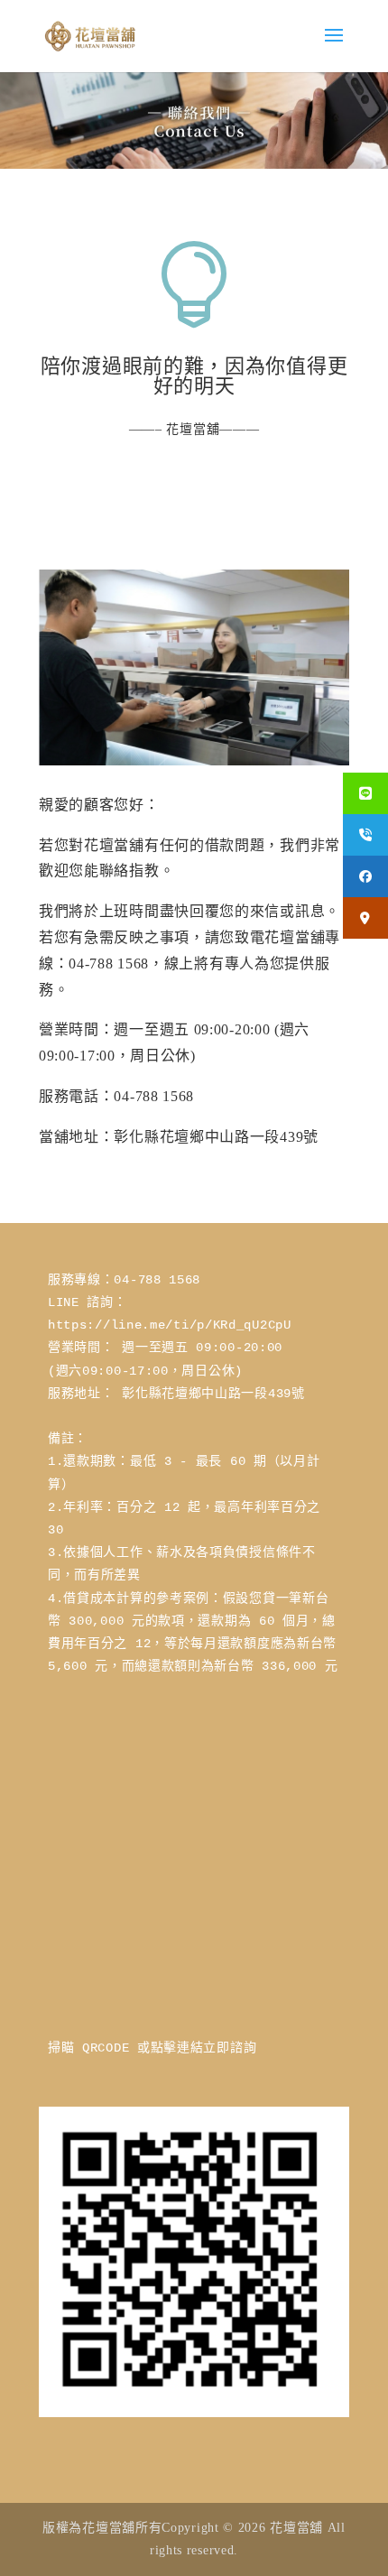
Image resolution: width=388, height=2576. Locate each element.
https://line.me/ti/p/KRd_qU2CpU (170, 1325)
